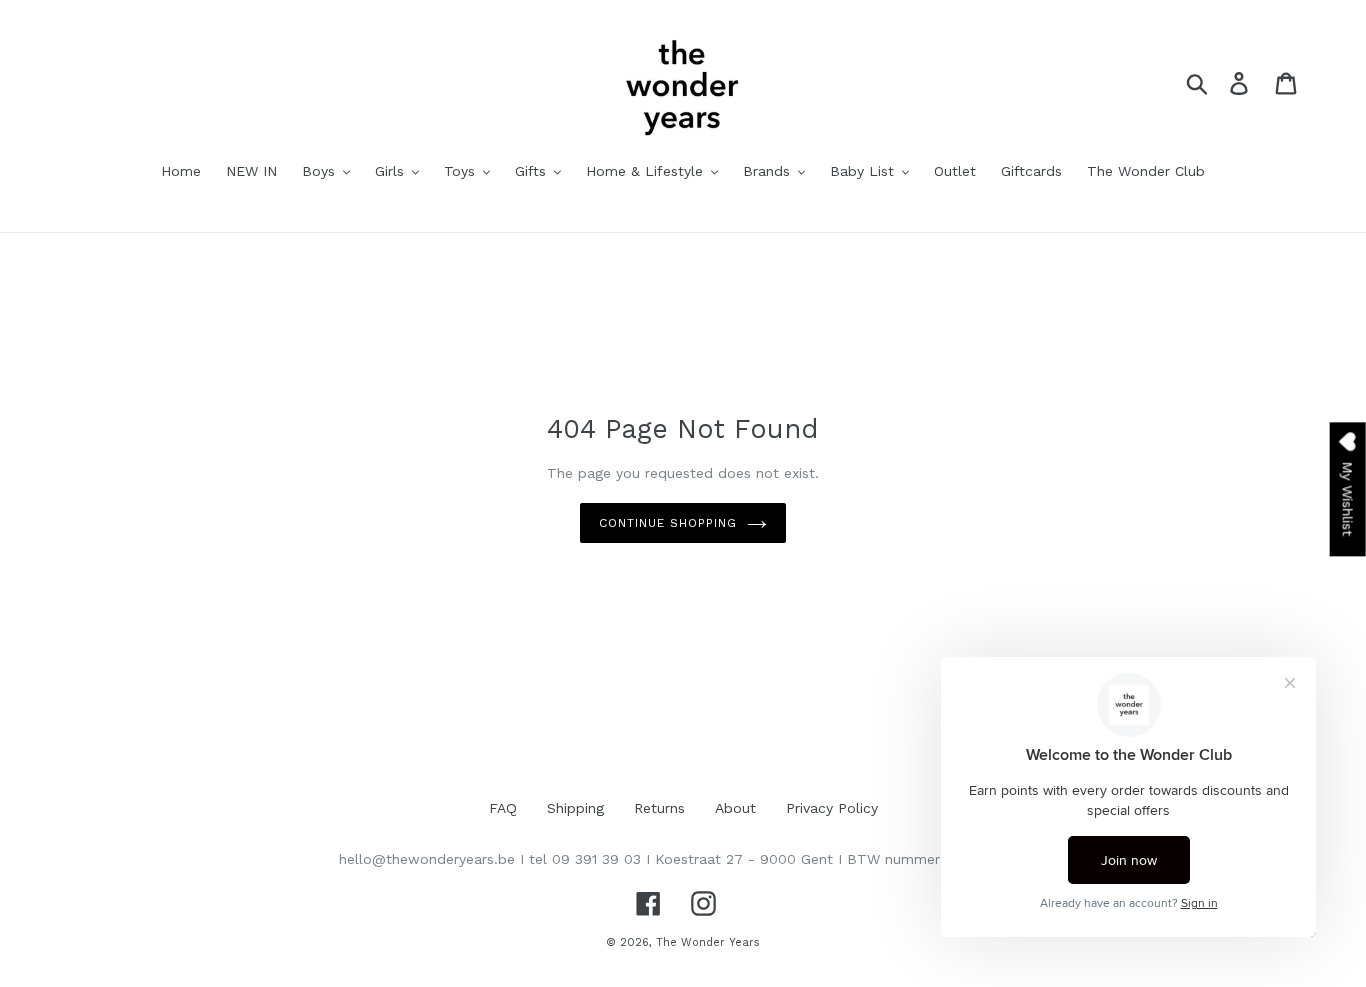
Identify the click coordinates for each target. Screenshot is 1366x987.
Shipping (575, 808)
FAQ (503, 808)
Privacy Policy (832, 808)
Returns (659, 808)
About (735, 808)
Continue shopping (667, 523)
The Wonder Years (708, 942)
